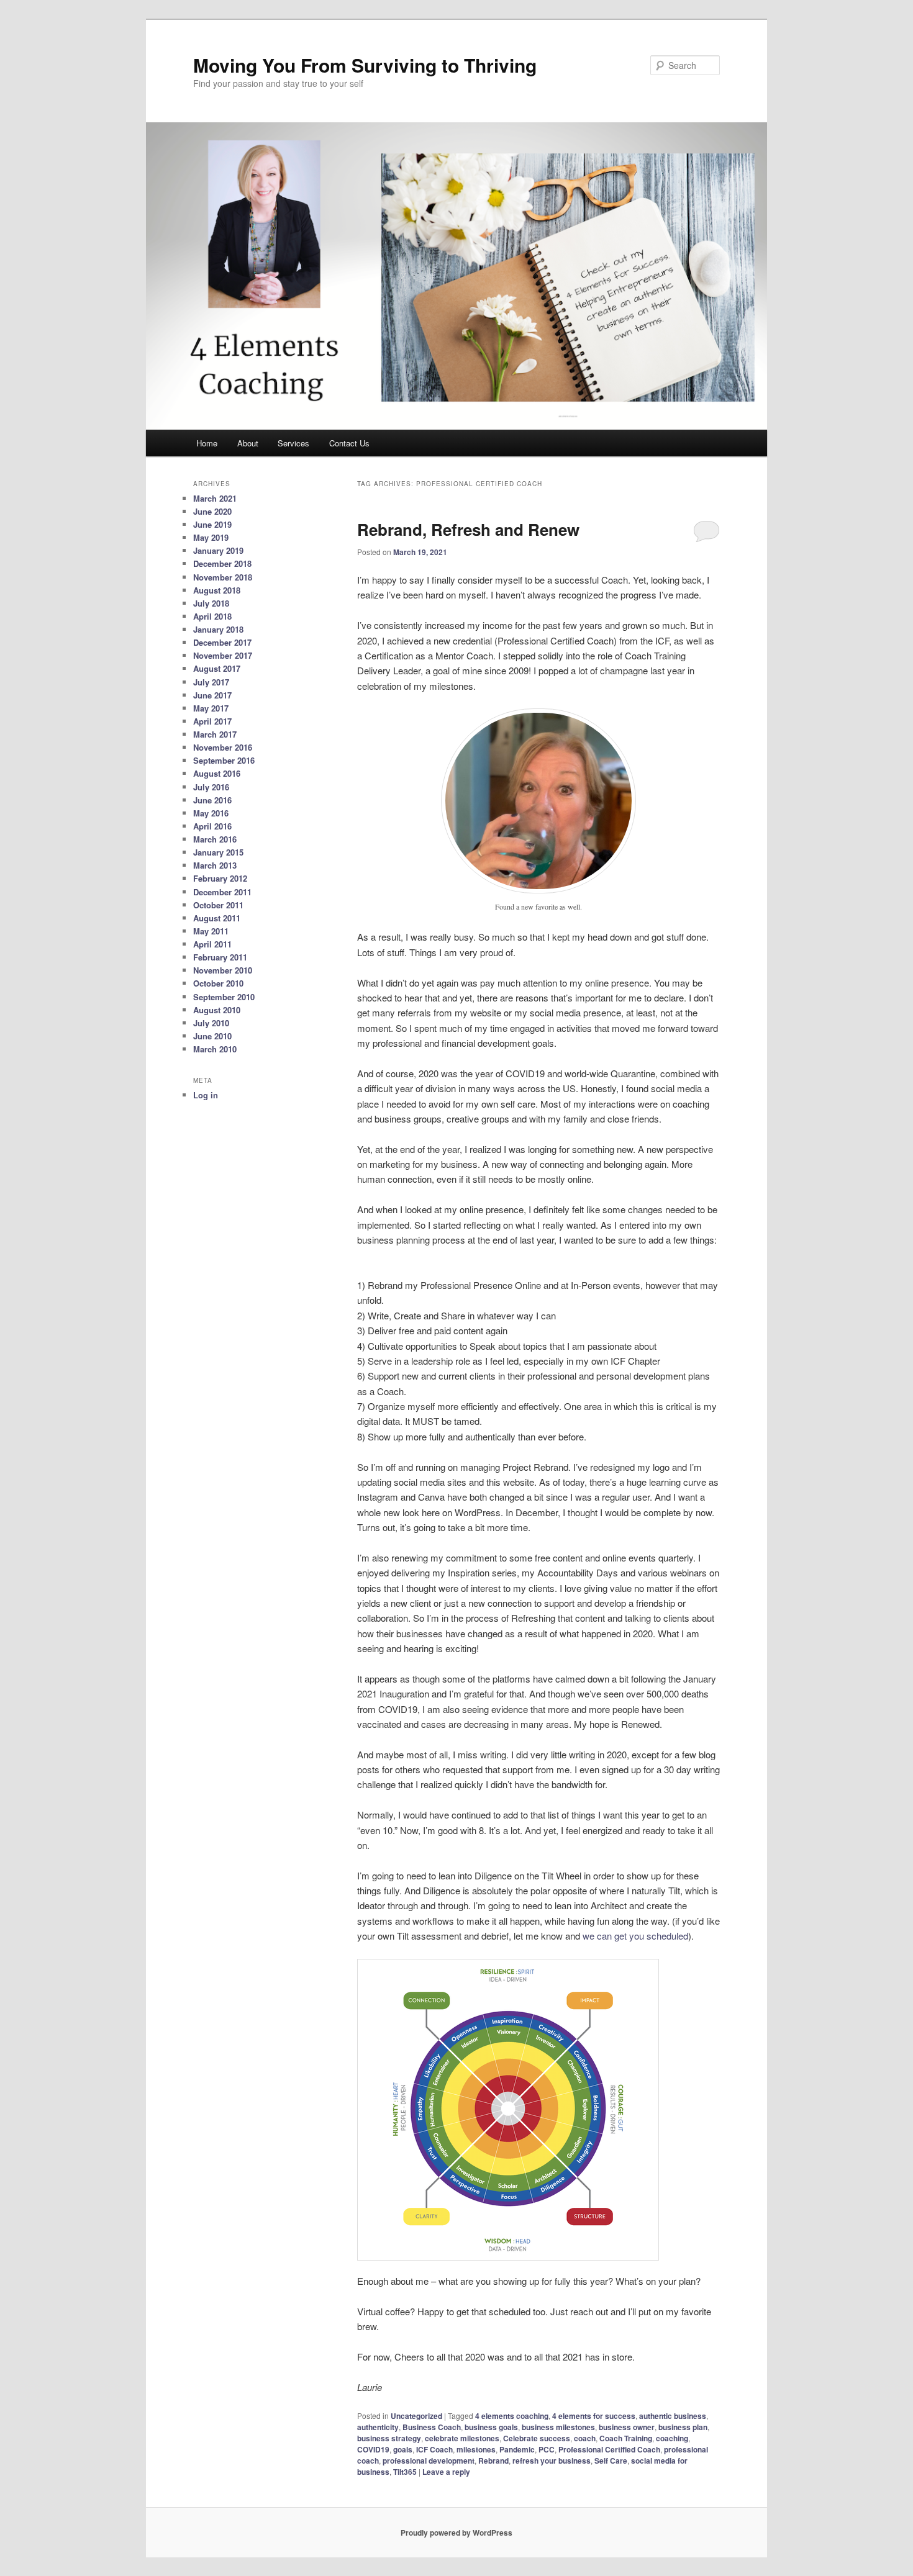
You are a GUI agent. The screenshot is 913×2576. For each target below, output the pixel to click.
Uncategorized (416, 2416)
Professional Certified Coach (609, 2449)
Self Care (611, 2461)
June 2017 (212, 695)
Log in (206, 1095)
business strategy (389, 2438)
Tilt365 (405, 2472)
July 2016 (211, 787)
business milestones (558, 2427)
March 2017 (215, 734)
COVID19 (373, 2449)
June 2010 (212, 1036)
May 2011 (211, 931)
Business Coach (432, 2427)
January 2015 (218, 852)
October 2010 (218, 983)
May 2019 (211, 537)
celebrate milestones (462, 2438)
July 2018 (211, 603)
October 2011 (218, 905)
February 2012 (220, 878)
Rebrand (493, 2461)
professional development (429, 2461)
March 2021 (215, 498)
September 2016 (224, 760)
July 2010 (211, 1023)
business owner (627, 2427)
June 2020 (212, 511)
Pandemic (517, 2449)
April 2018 (212, 616)
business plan (683, 2427)
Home (207, 443)
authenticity (378, 2427)
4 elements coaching (512, 2416)
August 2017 (217, 668)
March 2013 (215, 865)
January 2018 (218, 629)
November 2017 (223, 655)
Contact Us (349, 443)
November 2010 (223, 970)
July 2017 (211, 682)
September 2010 (224, 997)
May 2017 (211, 708)
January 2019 (218, 550)
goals (403, 2449)
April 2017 (212, 721)
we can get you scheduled (635, 1936)
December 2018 (222, 563)
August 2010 (217, 1010)
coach (585, 2438)
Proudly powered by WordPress (457, 2533)
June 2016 (212, 800)
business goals (491, 2427)
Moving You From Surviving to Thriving (365, 65)
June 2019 (212, 524)
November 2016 (223, 747)
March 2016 (215, 839)
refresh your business (552, 2461)
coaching (672, 2438)
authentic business (673, 2416)
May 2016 (211, 813)
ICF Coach (434, 2449)
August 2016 (217, 773)
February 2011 (220, 957)
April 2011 (212, 944)
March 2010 (215, 1049)
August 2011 (217, 918)
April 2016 (212, 826)
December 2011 (222, 892)
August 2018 (217, 590)
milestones (476, 2449)
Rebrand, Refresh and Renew (468, 529)
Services (293, 443)
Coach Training (626, 2438)
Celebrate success (537, 2438)
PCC (547, 2449)
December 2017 (222, 642)
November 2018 (223, 577)
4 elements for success (594, 2416)
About (248, 443)
